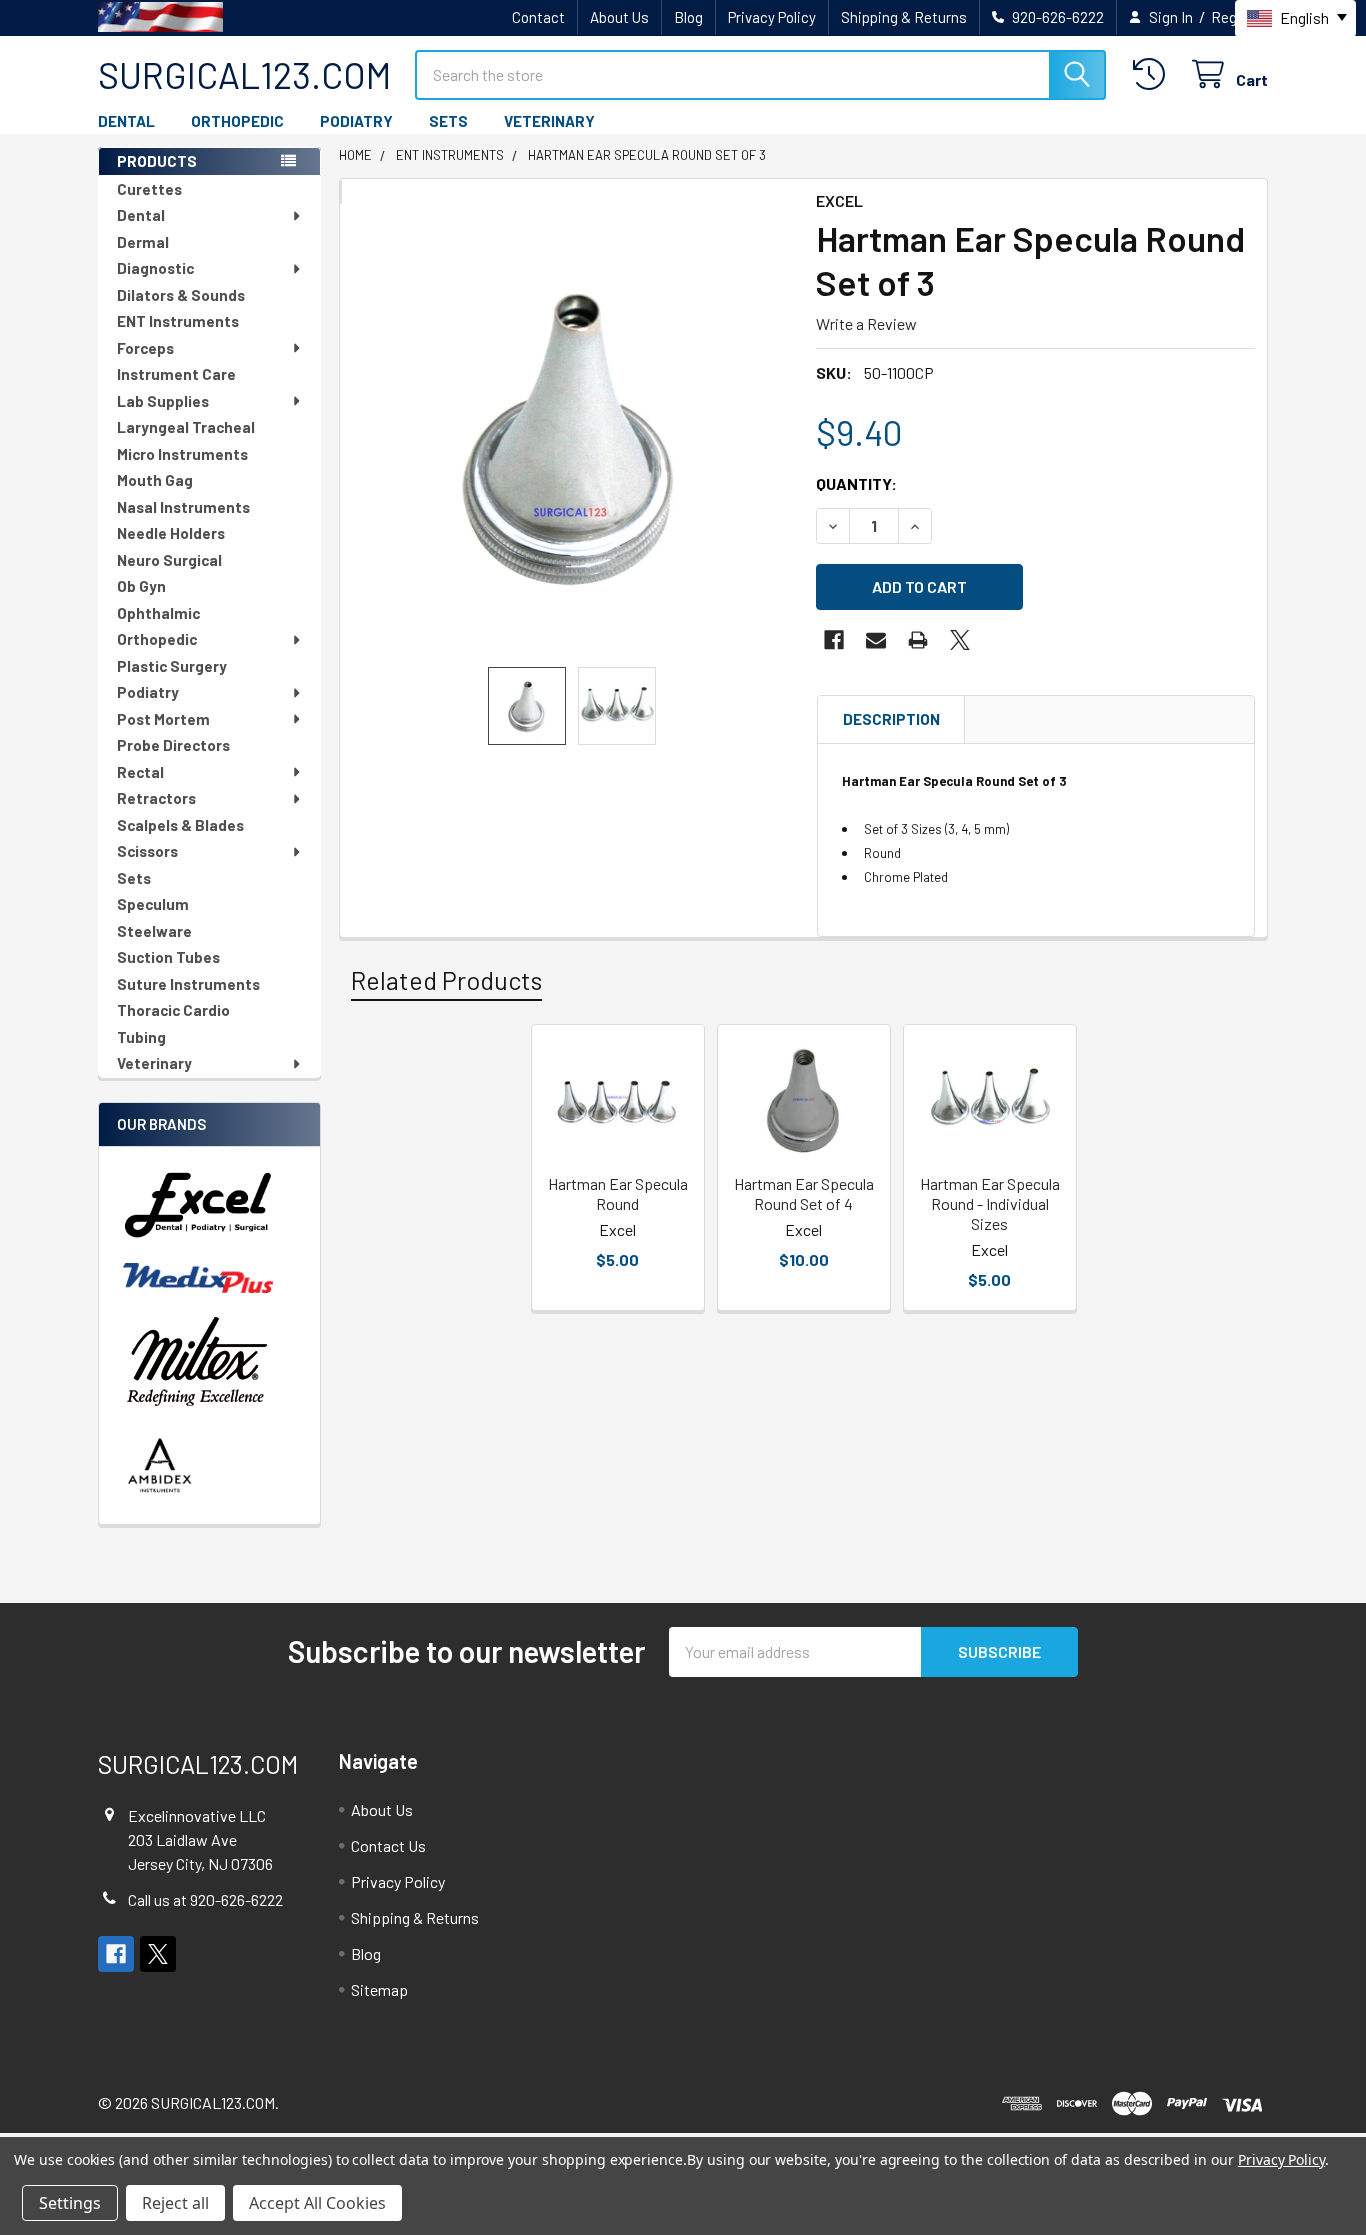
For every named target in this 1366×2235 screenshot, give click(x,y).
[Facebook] (834, 640)
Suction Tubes (168, 957)
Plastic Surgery (172, 666)
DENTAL (126, 121)
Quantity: (856, 483)
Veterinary (154, 1063)
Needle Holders (171, 533)
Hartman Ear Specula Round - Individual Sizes (990, 1203)
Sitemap (379, 1989)
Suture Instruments (188, 984)
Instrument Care (176, 374)
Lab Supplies (163, 401)
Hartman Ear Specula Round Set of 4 (804, 1193)
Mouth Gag (155, 480)
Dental (141, 215)
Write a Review (866, 323)
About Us (619, 17)
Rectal (140, 772)
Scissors (147, 851)
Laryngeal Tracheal (186, 427)
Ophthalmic (158, 613)
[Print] (918, 640)
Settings (70, 2203)
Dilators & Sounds (181, 295)
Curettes (149, 189)
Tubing (141, 1037)
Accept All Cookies (317, 2203)
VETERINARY (549, 121)
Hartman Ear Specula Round (618, 1193)
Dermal (143, 242)
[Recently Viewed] (1153, 74)
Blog (688, 17)
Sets (134, 878)
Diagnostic (155, 268)
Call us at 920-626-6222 (205, 1899)
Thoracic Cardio (173, 1010)
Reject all (175, 2203)
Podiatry (148, 692)
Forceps (145, 348)
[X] (960, 640)
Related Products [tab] (446, 980)
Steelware (154, 931)
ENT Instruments (178, 321)
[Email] (876, 640)
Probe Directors (173, 745)
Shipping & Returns (904, 17)
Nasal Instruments (183, 507)
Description (891, 719)
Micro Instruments (182, 454)
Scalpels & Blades (180, 825)
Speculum (153, 904)
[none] (572, 435)
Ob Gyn (141, 586)
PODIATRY (356, 121)
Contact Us (388, 1845)
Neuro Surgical (169, 560)
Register (1239, 17)
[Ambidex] (160, 1465)
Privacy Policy (772, 17)
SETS (448, 121)
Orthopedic (157, 639)
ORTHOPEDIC (237, 121)
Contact (538, 17)
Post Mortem (163, 719)
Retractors (156, 798)
